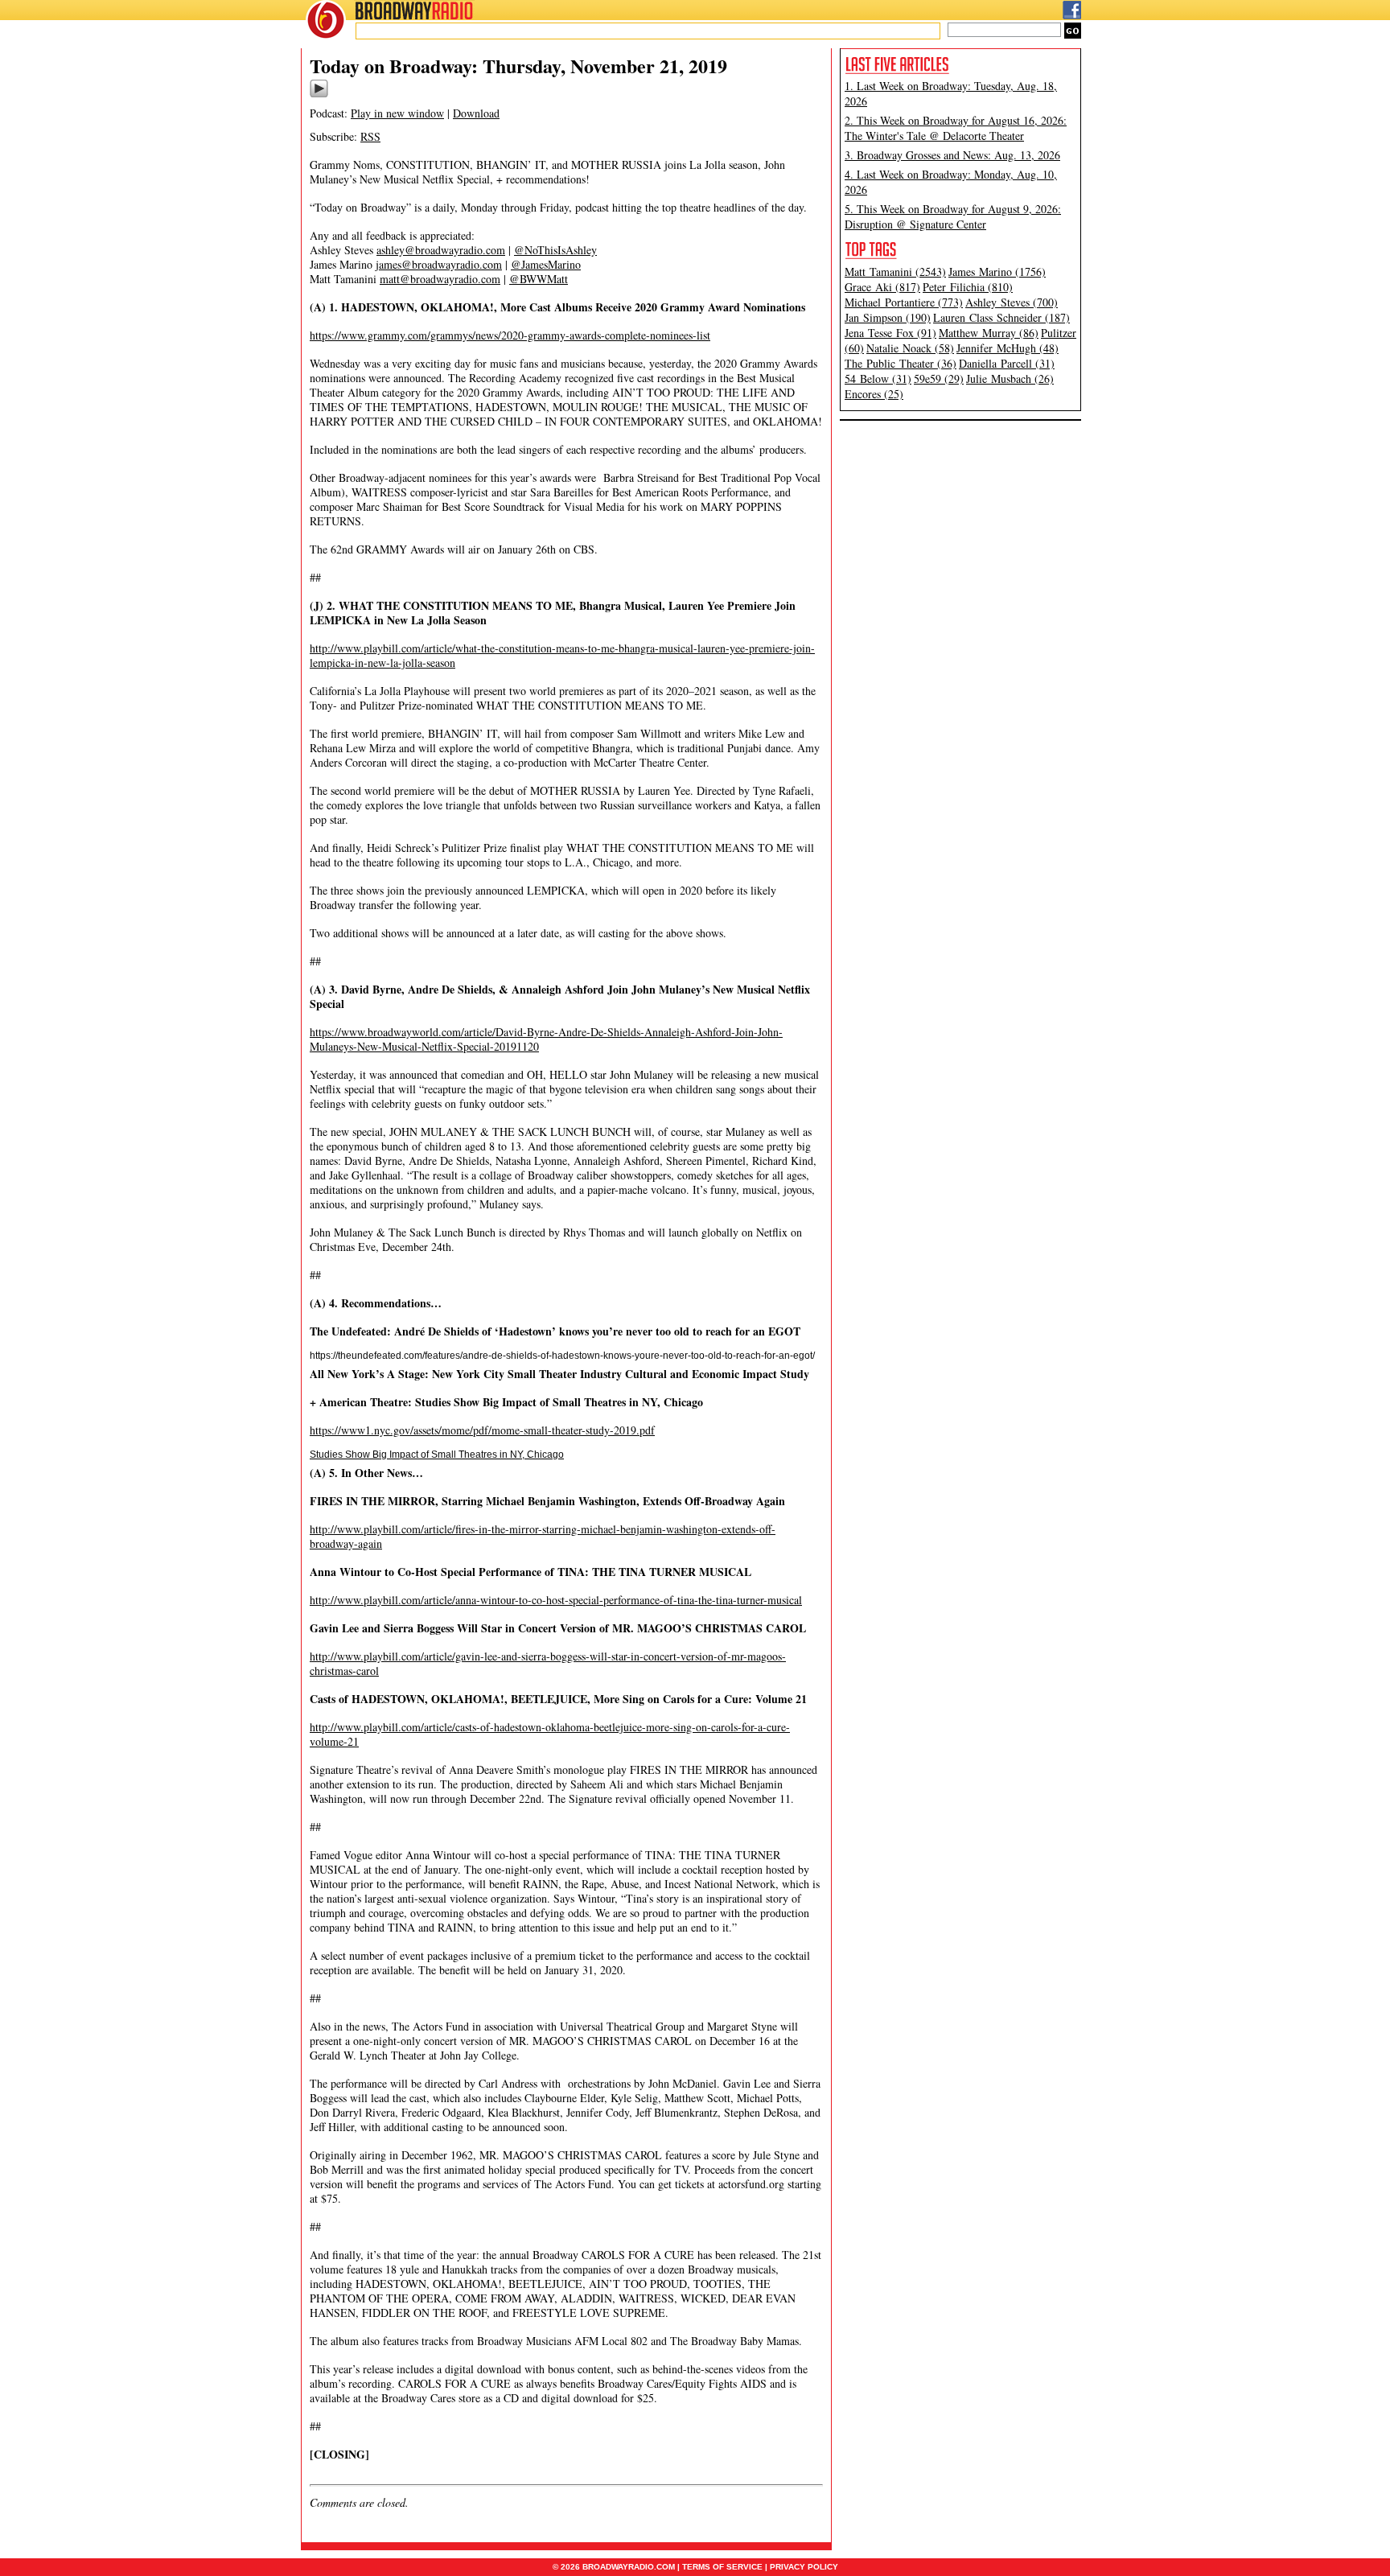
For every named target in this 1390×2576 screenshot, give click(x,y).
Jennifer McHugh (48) (1008, 348)
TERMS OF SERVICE (722, 2567)
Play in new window (397, 113)
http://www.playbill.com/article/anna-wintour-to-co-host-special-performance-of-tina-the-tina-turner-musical (556, 1600)
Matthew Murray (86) (989, 333)
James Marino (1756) (997, 272)
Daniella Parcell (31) (1007, 363)
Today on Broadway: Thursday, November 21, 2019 (518, 66)
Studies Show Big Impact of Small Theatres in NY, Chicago (437, 1455)
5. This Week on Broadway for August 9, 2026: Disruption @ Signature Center (953, 216)
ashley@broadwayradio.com (441, 250)
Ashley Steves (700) (1012, 302)
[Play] (319, 95)
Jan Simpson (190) (888, 317)
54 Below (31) (878, 379)
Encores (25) (874, 394)
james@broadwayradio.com (439, 264)
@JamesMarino (546, 264)
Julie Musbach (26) (1010, 379)
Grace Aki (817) (882, 287)
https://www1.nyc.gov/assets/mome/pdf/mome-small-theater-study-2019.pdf (482, 1430)
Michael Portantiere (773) (904, 302)
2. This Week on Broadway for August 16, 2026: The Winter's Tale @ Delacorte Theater (956, 128)
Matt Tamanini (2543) (895, 272)
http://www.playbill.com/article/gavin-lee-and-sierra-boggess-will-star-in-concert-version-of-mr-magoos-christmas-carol (548, 1663)
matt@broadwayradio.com (440, 279)
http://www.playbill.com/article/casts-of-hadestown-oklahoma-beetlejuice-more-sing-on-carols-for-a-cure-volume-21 (550, 1734)
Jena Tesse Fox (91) (890, 333)
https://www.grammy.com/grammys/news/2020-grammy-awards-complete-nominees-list (510, 335)
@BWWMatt (539, 279)
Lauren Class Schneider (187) (1001, 317)
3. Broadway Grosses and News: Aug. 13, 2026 (952, 155)
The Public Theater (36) (901, 363)
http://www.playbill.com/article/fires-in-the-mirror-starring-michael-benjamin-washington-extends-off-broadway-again (543, 1536)
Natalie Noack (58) (910, 348)
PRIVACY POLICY (804, 2567)
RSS (370, 136)
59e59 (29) (939, 379)
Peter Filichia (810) (968, 287)
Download (476, 113)
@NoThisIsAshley (555, 250)
